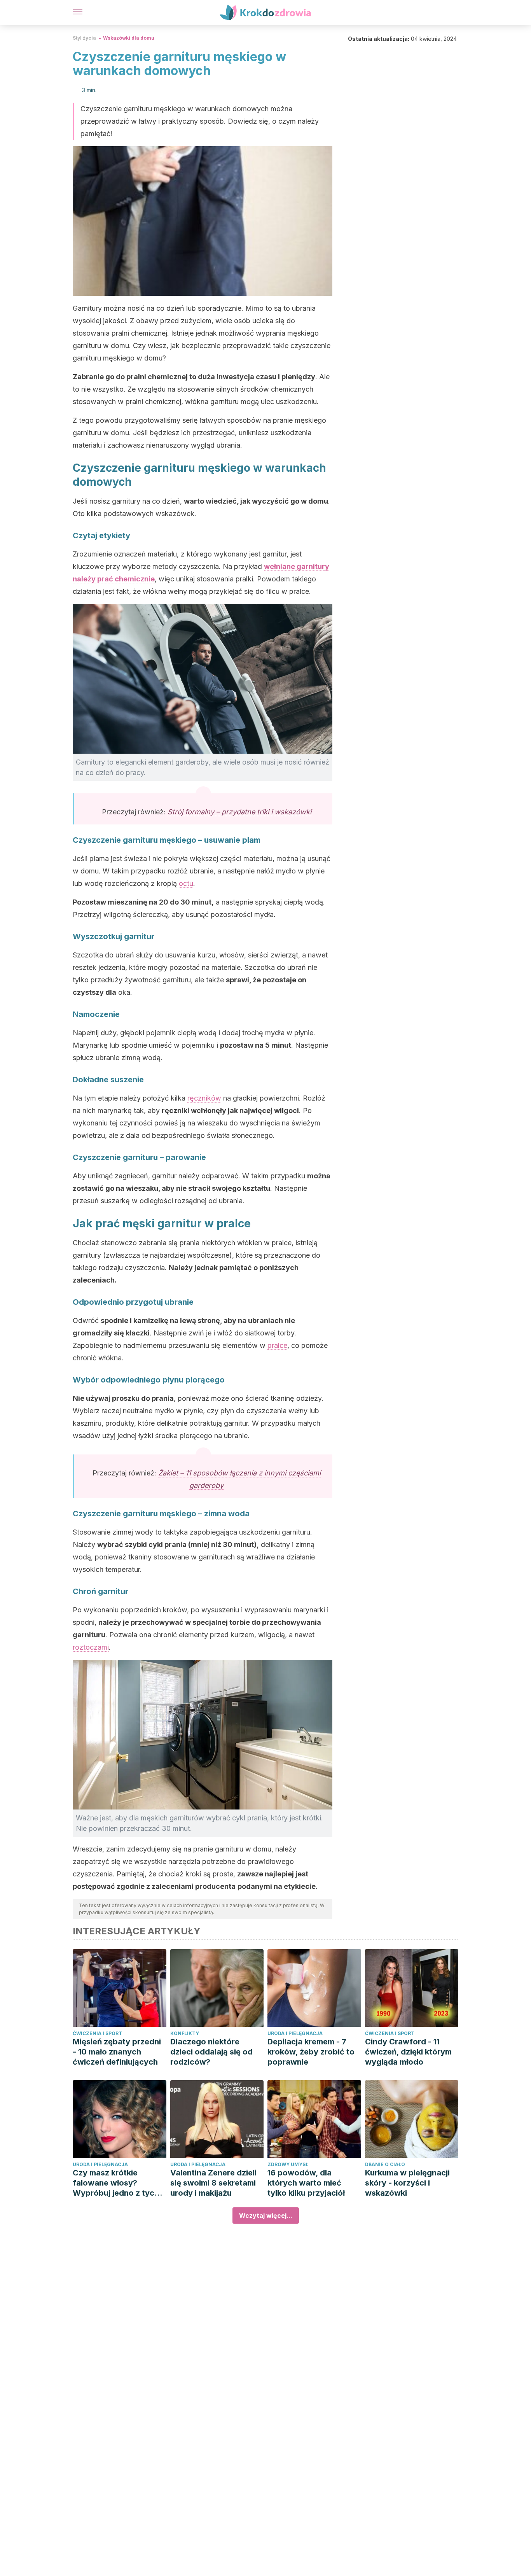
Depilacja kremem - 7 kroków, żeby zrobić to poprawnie (311, 2052)
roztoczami (91, 1647)
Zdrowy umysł (288, 2164)
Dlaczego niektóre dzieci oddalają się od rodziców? (211, 2052)
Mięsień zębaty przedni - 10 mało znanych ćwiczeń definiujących (117, 2052)
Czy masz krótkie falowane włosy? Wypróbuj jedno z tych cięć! (116, 2183)
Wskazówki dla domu (129, 38)
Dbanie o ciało (385, 2164)
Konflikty (185, 2033)
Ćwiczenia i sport (97, 2033)
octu (186, 883)
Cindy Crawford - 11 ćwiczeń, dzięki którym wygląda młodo (408, 2052)
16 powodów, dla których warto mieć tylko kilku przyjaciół (306, 2183)
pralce (277, 1345)
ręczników (204, 1098)
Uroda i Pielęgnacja (295, 2033)
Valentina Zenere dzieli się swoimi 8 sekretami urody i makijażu (213, 2183)
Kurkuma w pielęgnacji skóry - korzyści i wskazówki (407, 2183)
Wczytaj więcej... (266, 2215)
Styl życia (84, 38)
